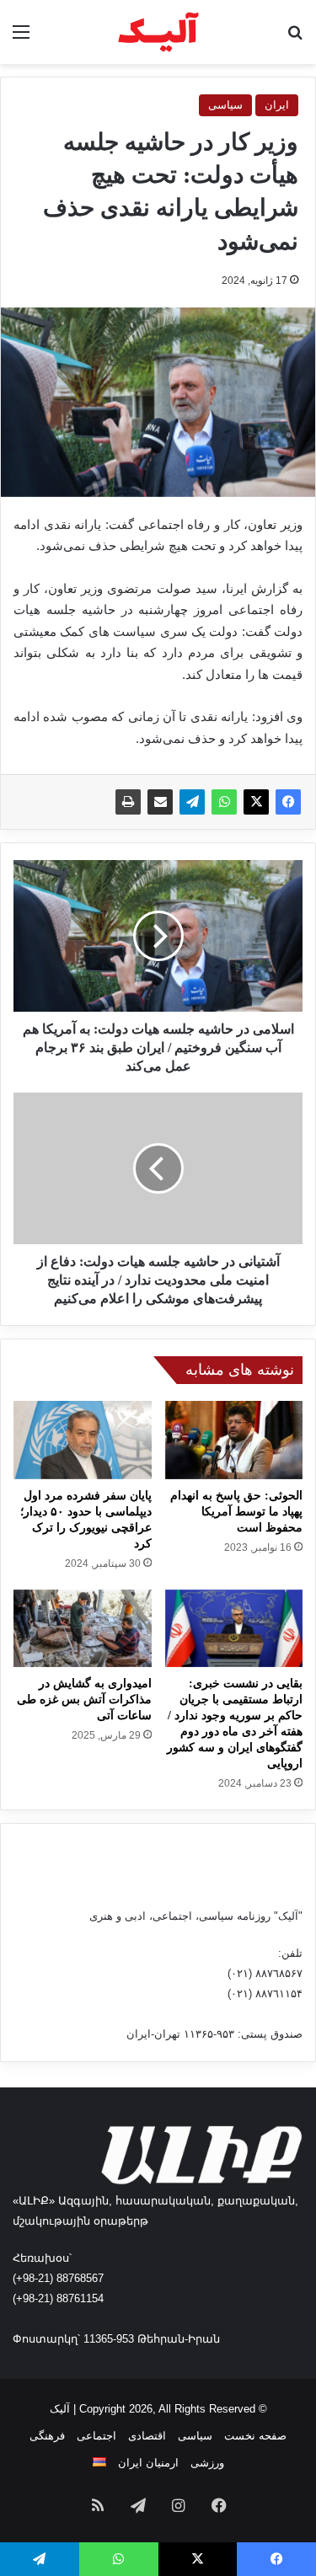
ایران (277, 105)
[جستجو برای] (295, 38)
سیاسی (225, 105)
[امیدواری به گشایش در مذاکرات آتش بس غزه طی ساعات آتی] (83, 1628)
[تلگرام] (192, 802)
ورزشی (207, 2463)
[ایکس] (256, 802)
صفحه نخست (255, 2436)
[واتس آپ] (224, 802)
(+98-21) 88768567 (58, 2278)
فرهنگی (47, 2436)
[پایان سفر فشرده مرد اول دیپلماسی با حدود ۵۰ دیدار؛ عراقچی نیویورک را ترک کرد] (83, 1440)
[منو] (21, 38)
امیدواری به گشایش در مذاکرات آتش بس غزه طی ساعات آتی (84, 1700)
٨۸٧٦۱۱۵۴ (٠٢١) (265, 1993)
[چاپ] (128, 802)
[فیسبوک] (288, 802)
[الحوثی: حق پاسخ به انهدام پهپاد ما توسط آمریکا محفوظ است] (234, 1440)
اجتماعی (96, 2436)
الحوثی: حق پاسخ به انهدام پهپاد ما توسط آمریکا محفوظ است (236, 1512)
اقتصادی (147, 2436)
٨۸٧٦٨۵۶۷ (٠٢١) (265, 1973)
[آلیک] (158, 32)
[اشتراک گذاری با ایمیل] (160, 802)
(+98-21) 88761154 (58, 2298)
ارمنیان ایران (148, 2463)
